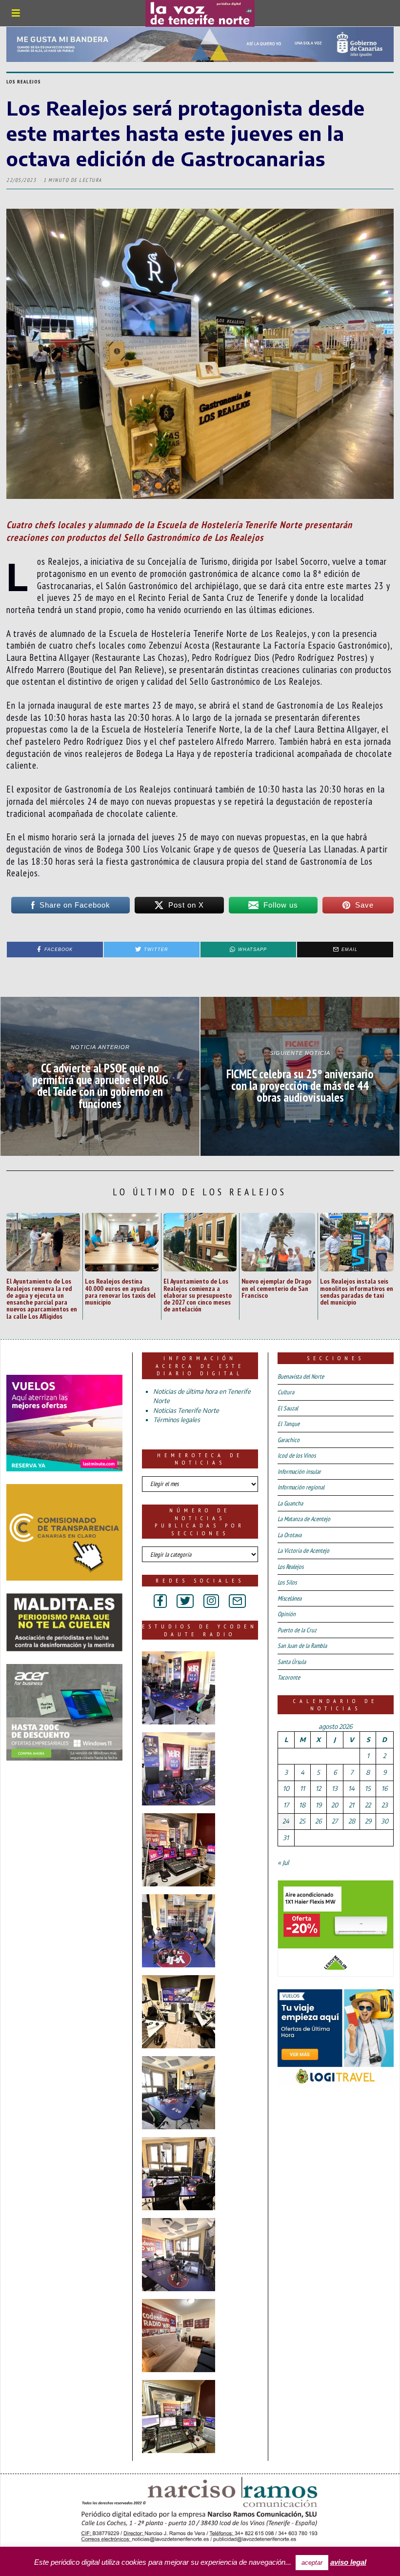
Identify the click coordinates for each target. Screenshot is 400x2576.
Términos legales (177, 1420)
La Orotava (290, 1535)
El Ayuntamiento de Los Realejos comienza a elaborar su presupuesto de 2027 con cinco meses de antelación (198, 1295)
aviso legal (348, 2562)
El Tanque (289, 1424)
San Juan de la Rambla (302, 1646)
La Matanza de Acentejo (304, 1519)
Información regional (301, 1487)
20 (335, 1805)
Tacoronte (289, 1677)
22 (368, 1805)
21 (351, 1805)
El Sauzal (288, 1408)
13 (335, 1788)
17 (286, 1805)
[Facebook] (160, 1601)
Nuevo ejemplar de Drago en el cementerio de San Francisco (276, 1288)
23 (385, 1805)
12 (318, 1788)
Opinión (287, 1614)
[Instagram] (211, 1601)
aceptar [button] (312, 2563)
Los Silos (287, 1582)
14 (351, 1788)
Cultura (286, 1392)
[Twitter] (185, 1601)
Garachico (289, 1440)
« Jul (283, 1863)
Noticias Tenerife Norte (186, 1410)
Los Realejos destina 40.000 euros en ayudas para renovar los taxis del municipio (120, 1291)
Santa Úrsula (292, 1662)
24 (286, 1821)
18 (302, 1805)
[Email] (237, 1601)
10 (286, 1788)
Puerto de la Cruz (297, 1630)
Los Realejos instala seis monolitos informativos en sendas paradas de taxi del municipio (357, 1291)
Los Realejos (24, 82)
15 (368, 1788)
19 (319, 1805)
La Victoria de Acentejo (303, 1551)
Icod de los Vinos (297, 1456)
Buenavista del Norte (301, 1377)
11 (302, 1788)
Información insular (299, 1472)
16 (384, 1788)
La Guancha (290, 1503)
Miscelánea (290, 1598)
